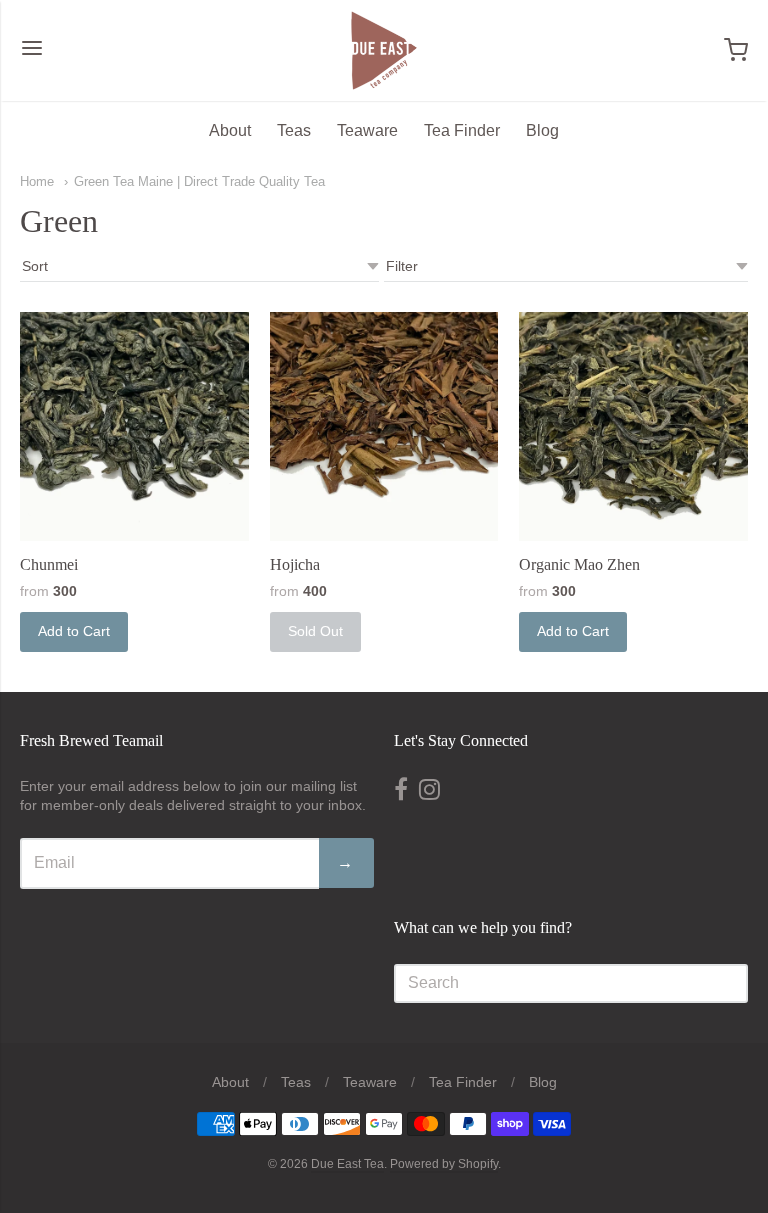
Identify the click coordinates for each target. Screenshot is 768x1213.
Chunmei (49, 564)
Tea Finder (462, 130)
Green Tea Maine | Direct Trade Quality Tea (199, 181)
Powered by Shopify (444, 1164)
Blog (542, 130)
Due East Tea (347, 1164)
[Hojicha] (384, 426)
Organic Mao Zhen (579, 564)
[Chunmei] (134, 426)
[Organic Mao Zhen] (633, 426)
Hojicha (295, 564)
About (230, 130)
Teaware (367, 130)
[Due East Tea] (384, 50)
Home (37, 181)
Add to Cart (74, 631)
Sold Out (315, 631)
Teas (294, 130)
